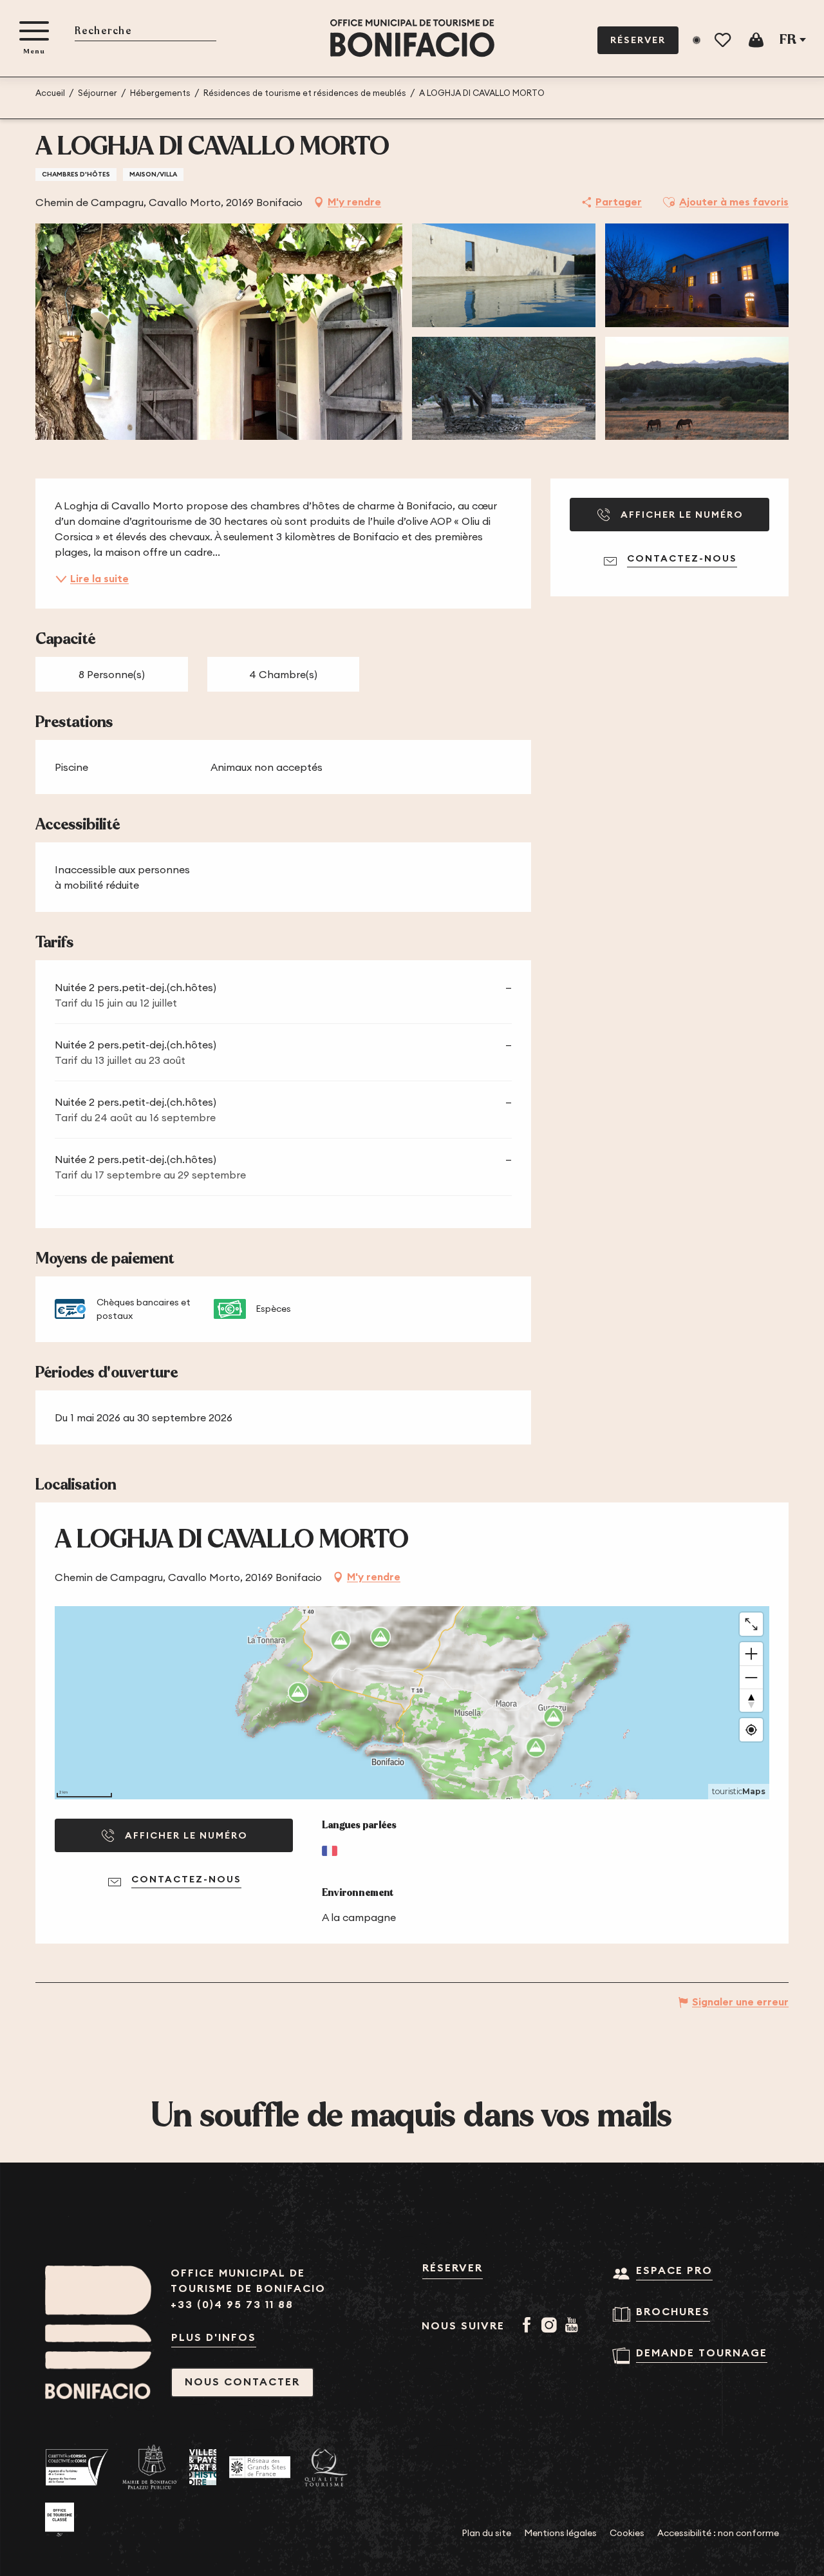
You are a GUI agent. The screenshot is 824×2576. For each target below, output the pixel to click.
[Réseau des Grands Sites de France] (260, 2467)
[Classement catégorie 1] (60, 2520)
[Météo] (697, 40)
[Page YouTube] (574, 2326)
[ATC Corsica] (77, 2467)
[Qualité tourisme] (326, 2467)
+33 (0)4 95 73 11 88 (232, 2305)
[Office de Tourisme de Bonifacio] (412, 38)
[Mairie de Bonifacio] (149, 2467)
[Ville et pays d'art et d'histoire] (203, 2467)
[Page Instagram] (551, 2326)
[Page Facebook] (529, 2326)
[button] (145, 32)
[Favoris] (724, 40)
